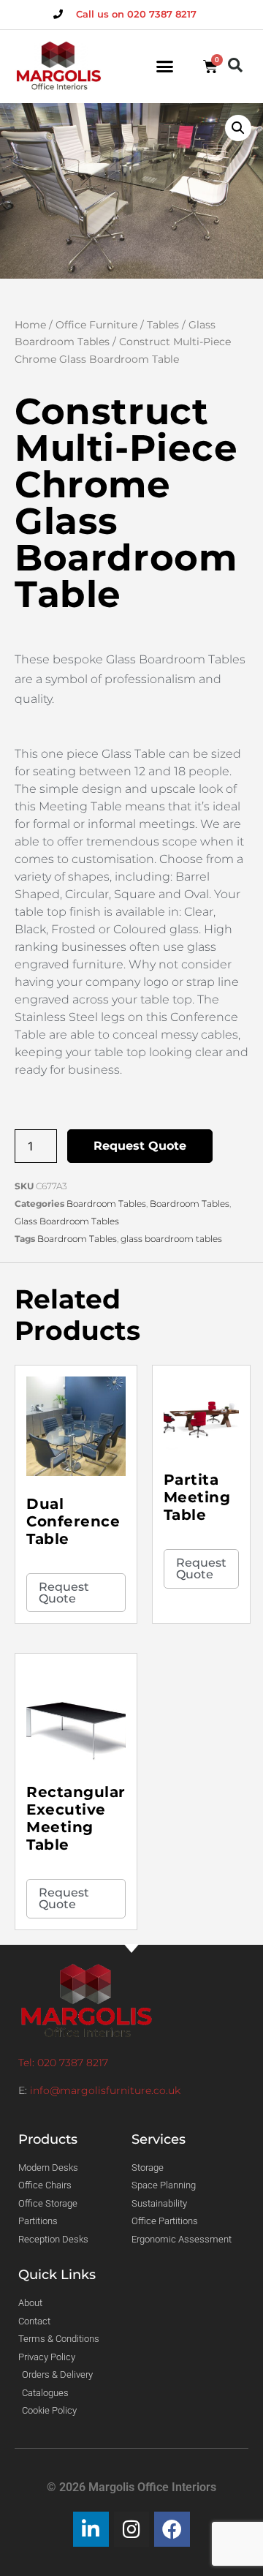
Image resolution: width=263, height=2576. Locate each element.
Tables (163, 325)
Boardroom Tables (106, 1204)
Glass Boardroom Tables (67, 1221)
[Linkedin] (91, 2530)
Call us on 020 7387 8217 (136, 14)
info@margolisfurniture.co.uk (105, 2090)
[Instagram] (132, 2530)
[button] (165, 67)
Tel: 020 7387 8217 (63, 2063)
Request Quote (140, 1146)
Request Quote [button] (64, 1593)
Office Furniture (96, 325)
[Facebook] (172, 2530)
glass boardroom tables (171, 1239)
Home (30, 325)
